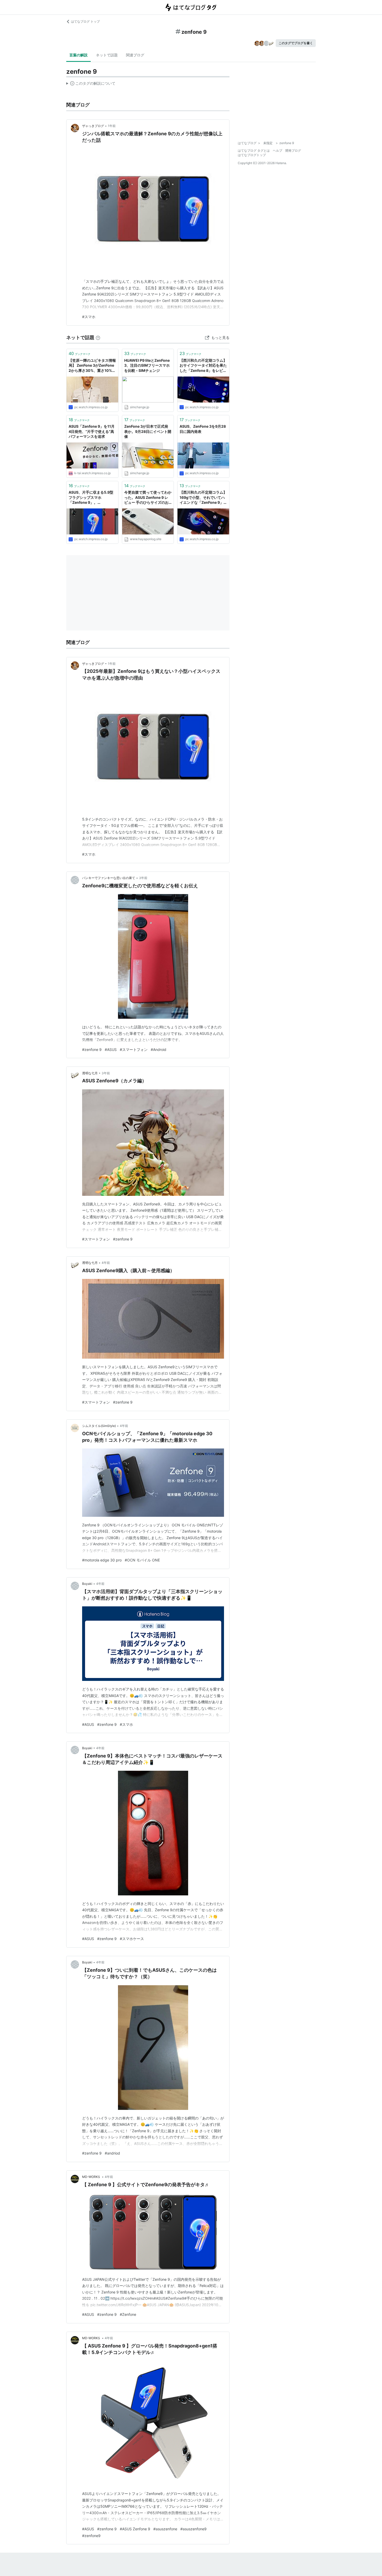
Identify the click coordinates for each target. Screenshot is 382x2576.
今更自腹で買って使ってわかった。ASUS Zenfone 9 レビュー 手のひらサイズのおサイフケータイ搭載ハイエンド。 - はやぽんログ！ (148, 498)
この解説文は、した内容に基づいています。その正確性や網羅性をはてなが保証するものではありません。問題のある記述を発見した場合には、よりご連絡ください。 (91, 84)
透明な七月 (90, 1073)
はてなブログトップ (252, 155)
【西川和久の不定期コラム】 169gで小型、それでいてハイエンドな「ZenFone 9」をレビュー (203, 498)
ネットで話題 (107, 55)
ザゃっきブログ (93, 126)
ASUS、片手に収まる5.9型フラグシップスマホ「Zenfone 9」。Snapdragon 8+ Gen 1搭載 (91, 498)
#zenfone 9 (92, 1049)
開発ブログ (293, 150)
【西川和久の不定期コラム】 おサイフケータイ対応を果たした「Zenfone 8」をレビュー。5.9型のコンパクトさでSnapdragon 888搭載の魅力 (203, 366)
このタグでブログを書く (296, 43)
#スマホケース (132, 1939)
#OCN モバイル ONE (142, 1560)
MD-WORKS (91, 2177)
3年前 (143, 878)
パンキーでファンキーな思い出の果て (109, 878)
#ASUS (111, 1049)
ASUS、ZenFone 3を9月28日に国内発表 (203, 429)
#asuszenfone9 (193, 2529)
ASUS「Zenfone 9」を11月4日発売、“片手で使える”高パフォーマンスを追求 (92, 431)
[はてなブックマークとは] (98, 337)
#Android (159, 1049)
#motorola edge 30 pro (102, 1560)
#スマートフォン (134, 1049)
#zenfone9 (91, 2536)
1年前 (112, 126)
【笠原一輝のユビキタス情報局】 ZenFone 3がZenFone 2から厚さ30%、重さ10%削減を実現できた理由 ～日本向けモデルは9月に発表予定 (92, 366)
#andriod (112, 2153)
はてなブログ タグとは (254, 150)
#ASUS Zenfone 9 (135, 2529)
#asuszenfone (165, 2529)
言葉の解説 (78, 55)
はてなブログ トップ (85, 21)
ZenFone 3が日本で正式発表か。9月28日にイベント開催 (148, 431)
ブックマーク (80, 353)
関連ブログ (135, 55)
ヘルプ (278, 150)
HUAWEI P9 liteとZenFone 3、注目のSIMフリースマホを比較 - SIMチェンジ (147, 365)
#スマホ (89, 317)
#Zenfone (128, 2314)
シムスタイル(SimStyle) (99, 1426)
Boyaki (87, 1584)
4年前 (106, 1263)
